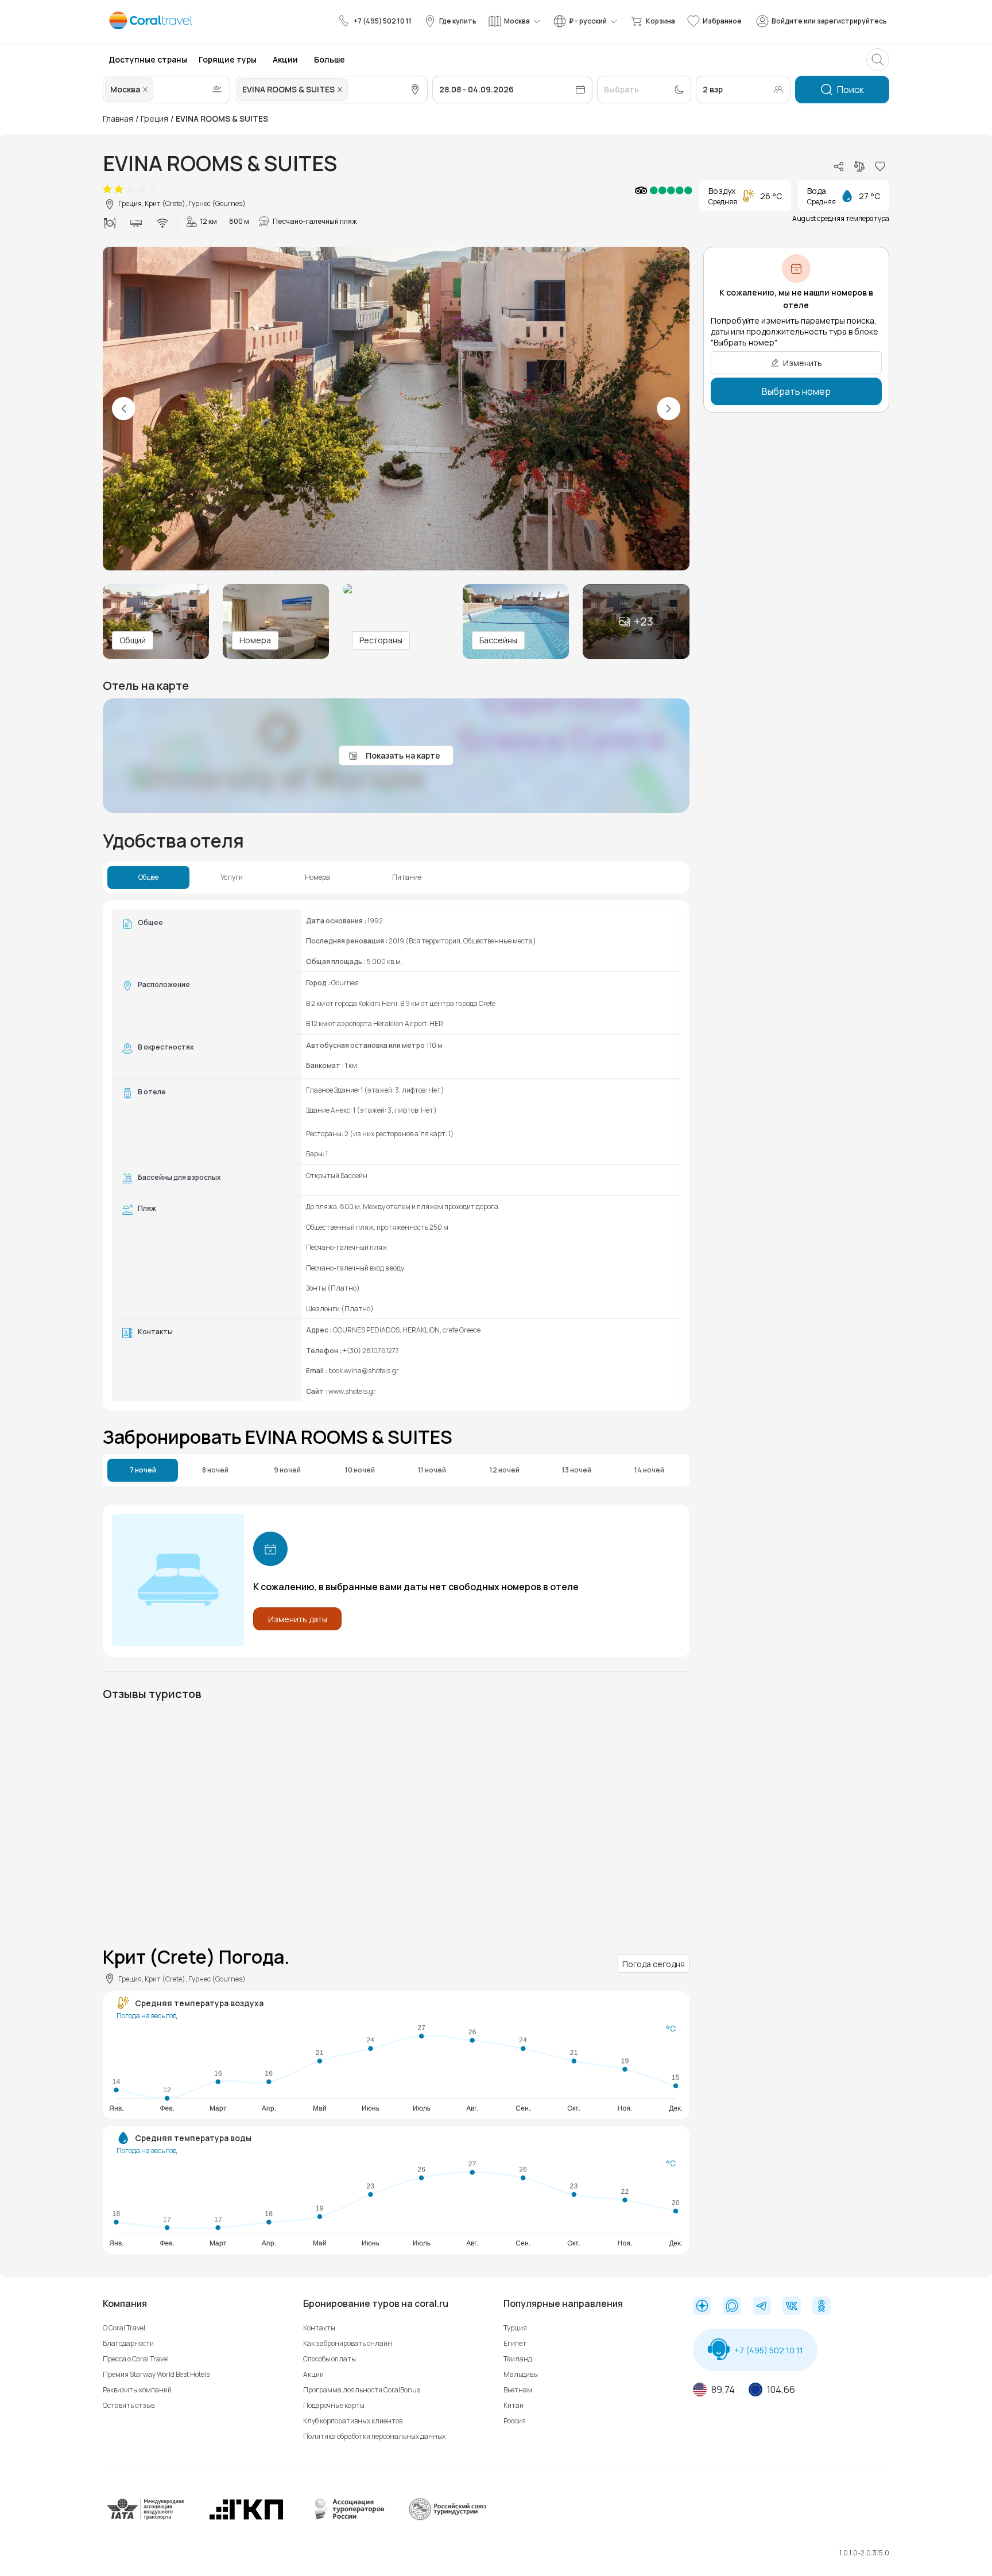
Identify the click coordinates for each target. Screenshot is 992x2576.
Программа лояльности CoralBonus (362, 2390)
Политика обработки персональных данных (374, 2436)
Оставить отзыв (129, 2405)
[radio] (107, 189)
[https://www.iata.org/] (146, 2518)
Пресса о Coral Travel (136, 2359)
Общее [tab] (148, 877)
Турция (515, 2328)
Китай (514, 2405)
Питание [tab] (407, 877)
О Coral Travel (124, 2328)
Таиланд (518, 2359)
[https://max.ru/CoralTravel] (732, 2307)
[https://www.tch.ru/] (246, 2518)
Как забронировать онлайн (348, 2343)
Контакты (319, 2328)
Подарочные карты (334, 2405)
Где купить (458, 21)
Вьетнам (518, 2390)
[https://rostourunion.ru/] (447, 2518)
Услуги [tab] (232, 877)
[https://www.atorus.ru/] (347, 2518)
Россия (515, 2421)
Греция (154, 118)
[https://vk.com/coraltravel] (792, 2307)
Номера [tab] (317, 877)
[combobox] (157, 90)
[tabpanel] (396, 1155)
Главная (118, 118)
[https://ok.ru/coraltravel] (821, 2307)
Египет (515, 2343)
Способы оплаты (330, 2359)
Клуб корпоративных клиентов (353, 2421)
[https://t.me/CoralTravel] (762, 2307)
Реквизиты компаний (137, 2390)
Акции (313, 2374)
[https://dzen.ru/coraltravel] (702, 2307)
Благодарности (128, 2343)
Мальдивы (521, 2374)
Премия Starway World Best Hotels (156, 2374)
